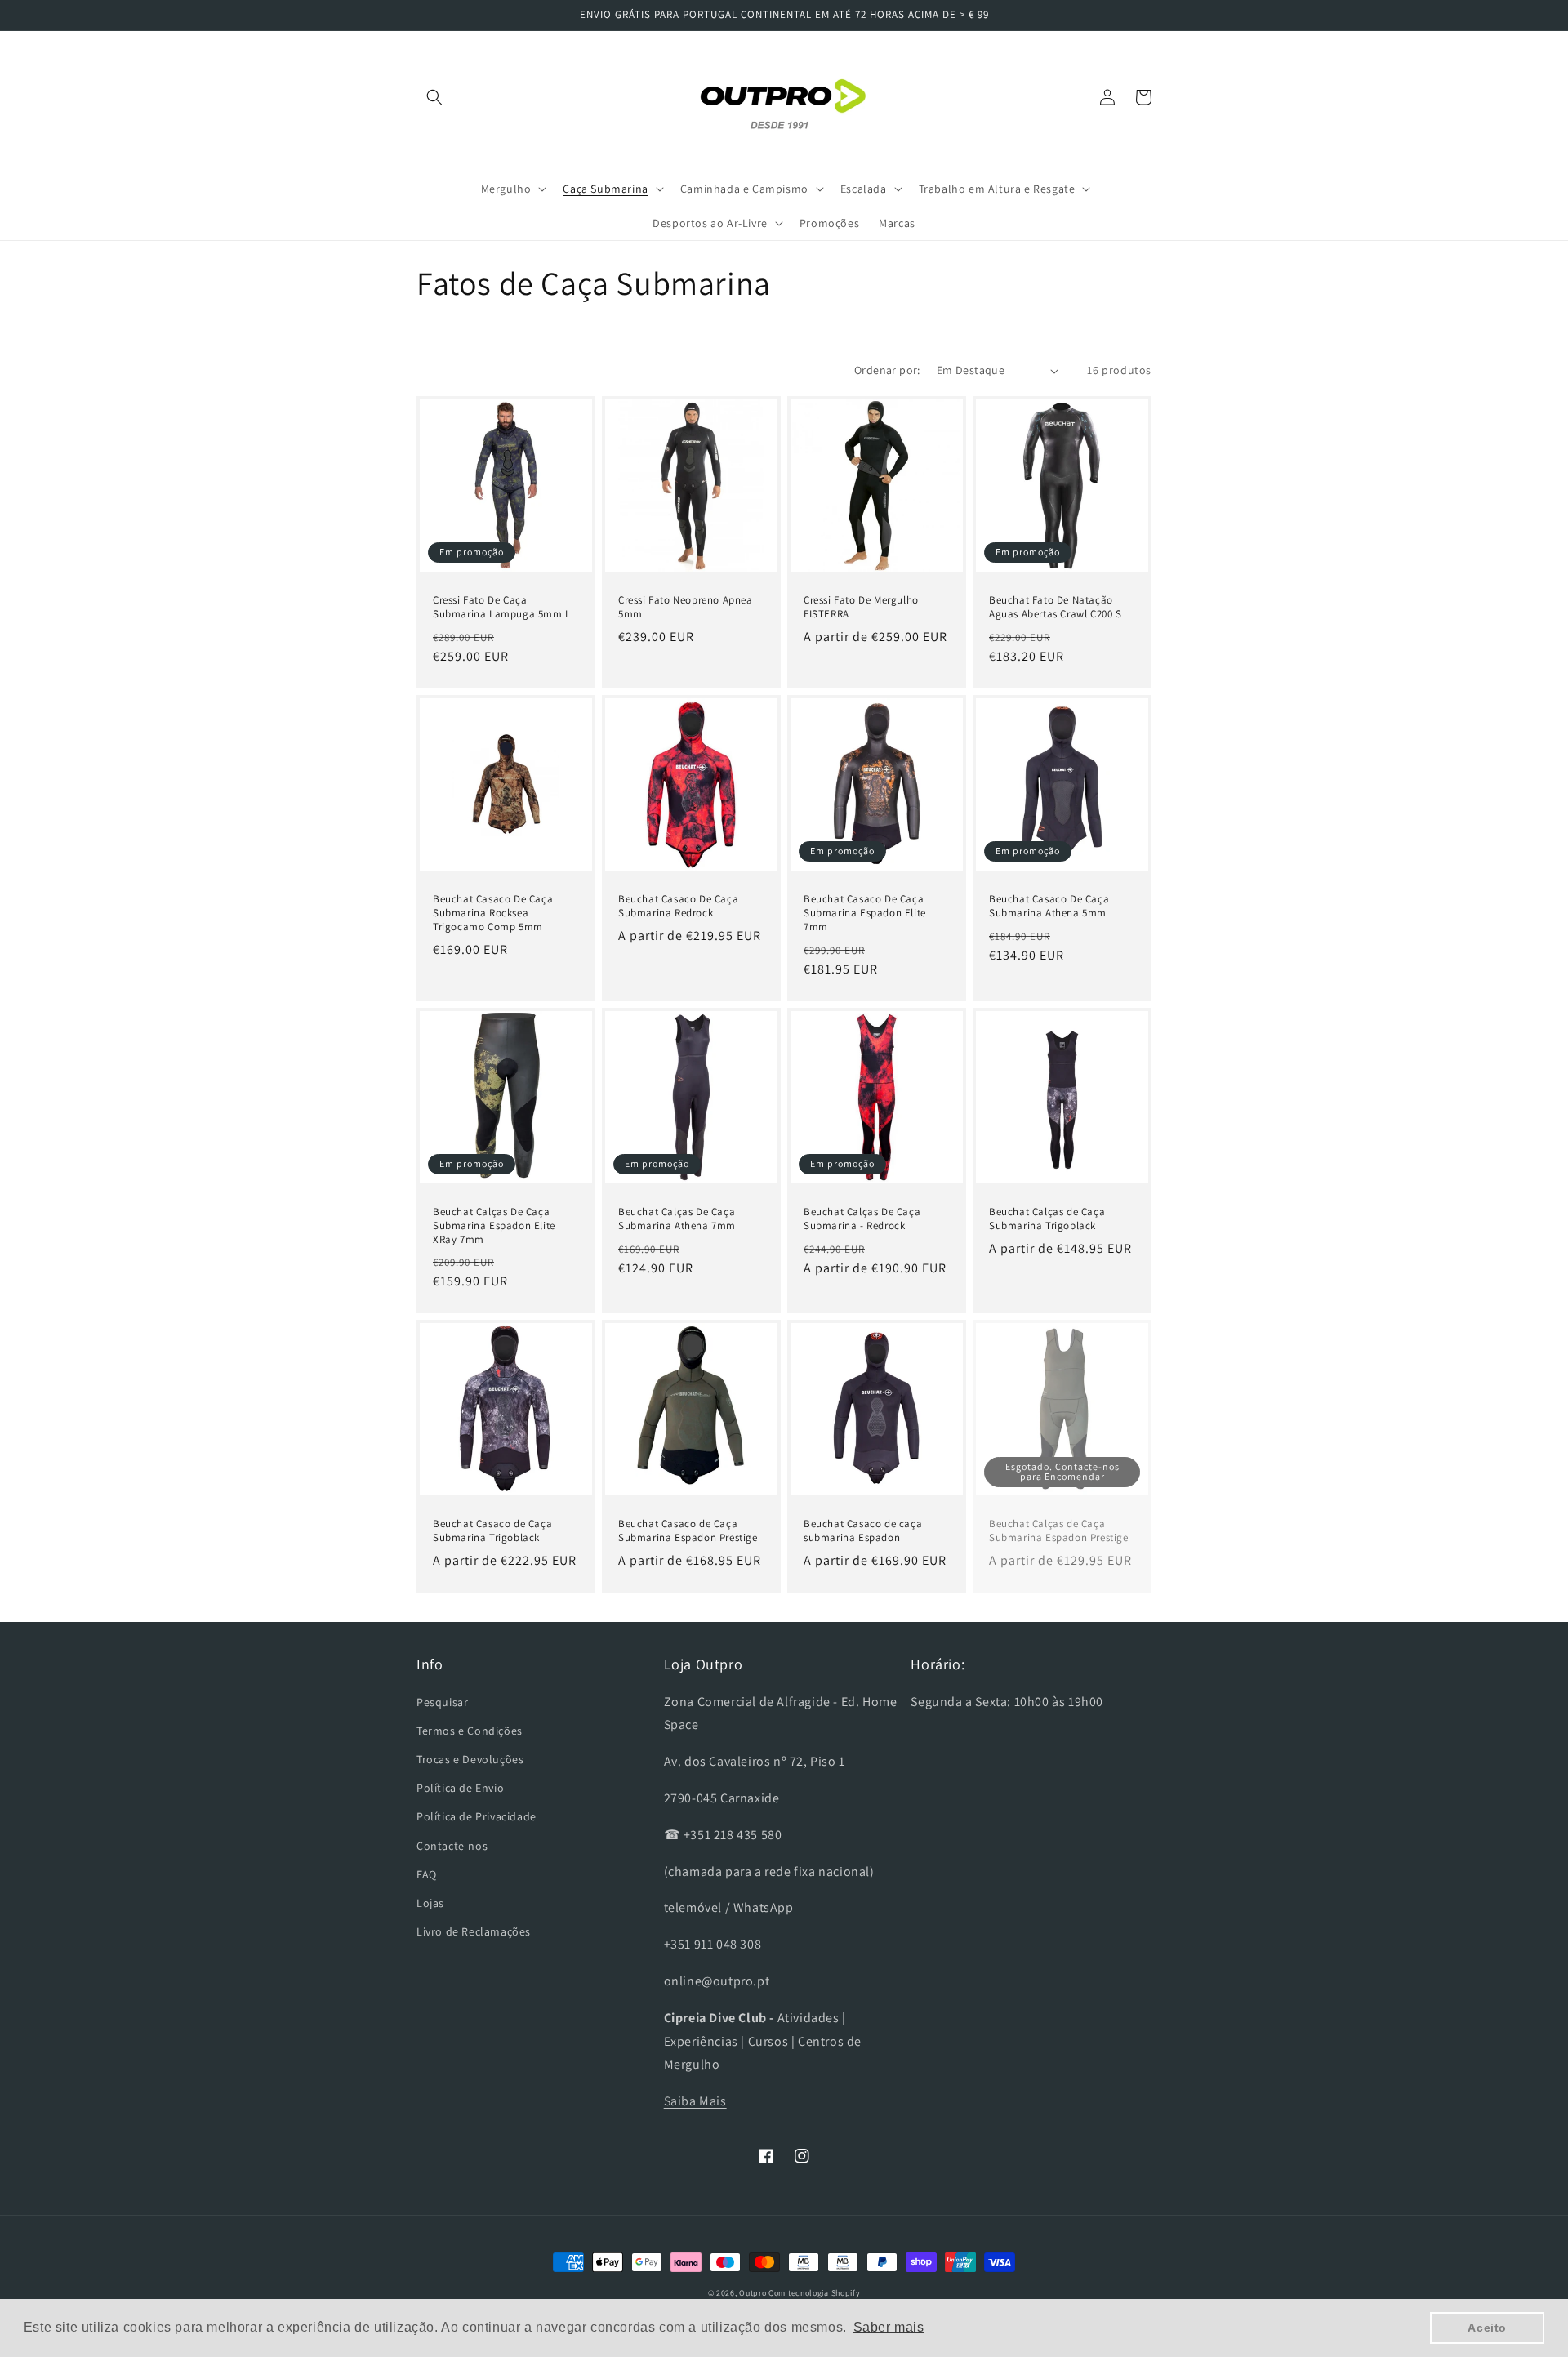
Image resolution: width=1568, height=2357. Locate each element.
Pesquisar (442, 1702)
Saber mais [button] (889, 2327)
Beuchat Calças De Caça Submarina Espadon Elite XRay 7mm (494, 1226)
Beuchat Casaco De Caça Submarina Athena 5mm (1049, 906)
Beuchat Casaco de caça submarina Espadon (863, 1531)
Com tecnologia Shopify (814, 2293)
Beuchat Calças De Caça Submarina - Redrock (862, 1219)
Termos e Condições (470, 1731)
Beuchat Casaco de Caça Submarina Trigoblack (492, 1531)
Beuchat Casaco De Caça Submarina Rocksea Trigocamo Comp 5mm (493, 913)
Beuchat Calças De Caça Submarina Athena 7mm (677, 1219)
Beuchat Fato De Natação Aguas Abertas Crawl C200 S (1056, 607)
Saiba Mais (695, 2101)
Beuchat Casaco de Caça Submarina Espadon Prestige (688, 1531)
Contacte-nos (452, 1846)
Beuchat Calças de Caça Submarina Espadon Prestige (1059, 1531)
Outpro (753, 2293)
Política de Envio (460, 1788)
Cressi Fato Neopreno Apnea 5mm (686, 607)
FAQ (427, 1874)
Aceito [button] (1487, 2328)
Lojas (430, 1903)
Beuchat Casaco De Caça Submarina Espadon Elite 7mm (865, 913)
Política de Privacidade (477, 1816)
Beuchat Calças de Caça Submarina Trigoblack (1047, 1219)
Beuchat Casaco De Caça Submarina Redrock (678, 906)
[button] (434, 97)
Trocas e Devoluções (470, 1759)
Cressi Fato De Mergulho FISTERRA (861, 607)
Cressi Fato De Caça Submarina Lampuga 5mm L (502, 607)
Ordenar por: (887, 370)
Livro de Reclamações (474, 1931)
